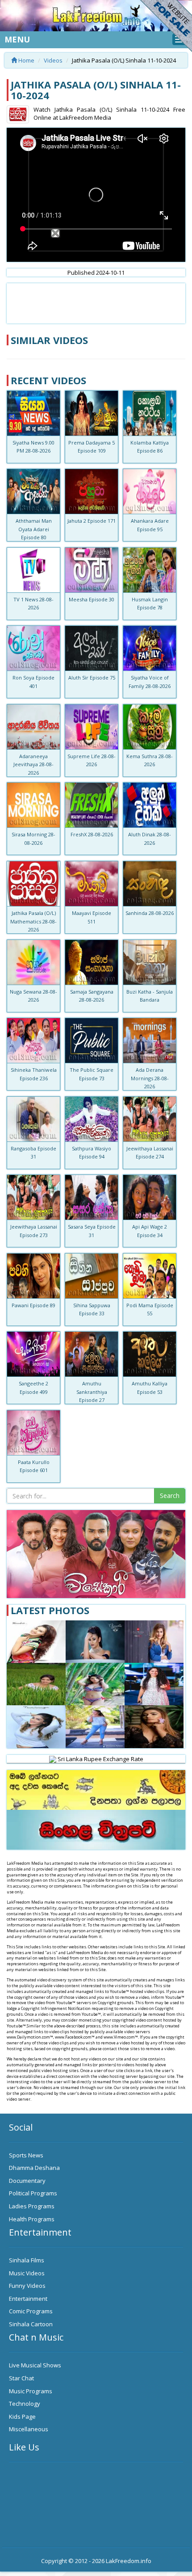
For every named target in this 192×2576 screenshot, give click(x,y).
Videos (53, 60)
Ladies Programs (32, 2206)
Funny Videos (27, 2286)
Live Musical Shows (35, 2365)
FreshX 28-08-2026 (92, 834)
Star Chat (21, 2378)
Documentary (27, 2181)
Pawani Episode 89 (33, 1305)
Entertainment (28, 2299)
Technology (25, 2404)
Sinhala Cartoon (31, 2324)
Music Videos (27, 2273)
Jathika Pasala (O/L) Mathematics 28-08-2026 (33, 921)
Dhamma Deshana (34, 2168)
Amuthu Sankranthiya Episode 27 (92, 1392)
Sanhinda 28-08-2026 (150, 913)
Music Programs (31, 2391)
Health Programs (32, 2219)
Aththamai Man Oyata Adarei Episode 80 (34, 529)
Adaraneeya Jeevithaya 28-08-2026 (33, 764)
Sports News (26, 2155)
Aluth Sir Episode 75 (92, 678)
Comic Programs (31, 2311)
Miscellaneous (29, 2429)
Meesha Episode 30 (92, 599)
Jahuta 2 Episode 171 (92, 521)
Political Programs (33, 2193)
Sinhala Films (27, 2260)
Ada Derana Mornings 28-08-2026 (150, 1078)
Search (170, 1496)
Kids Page (22, 2417)
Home (26, 60)
